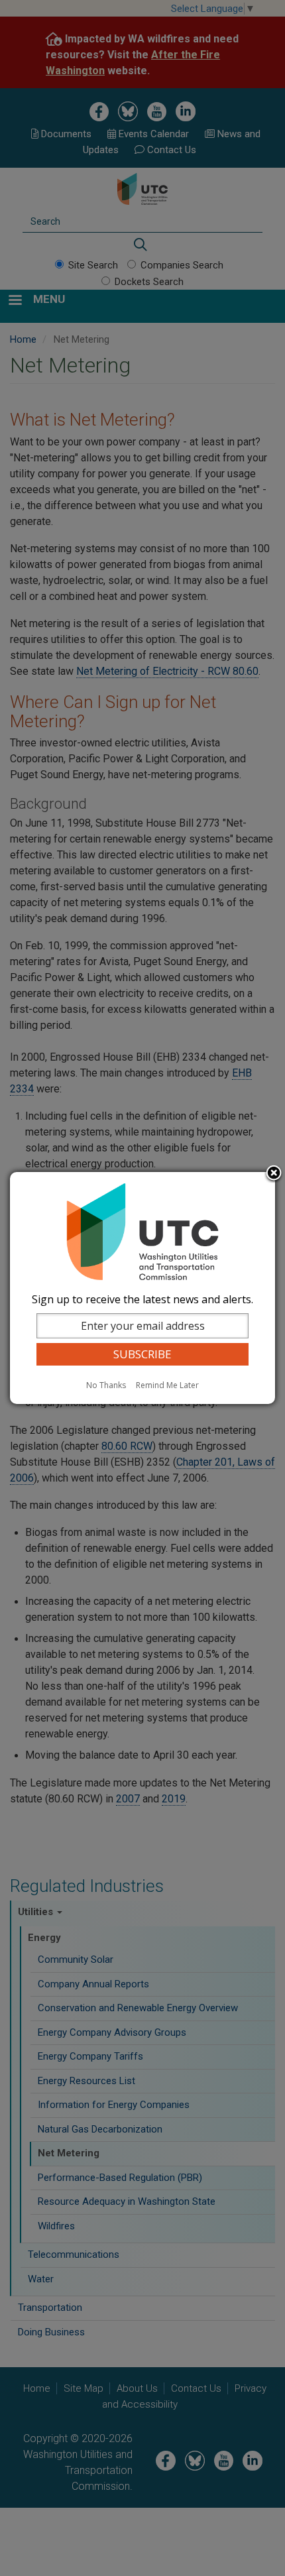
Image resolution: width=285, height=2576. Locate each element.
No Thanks (106, 1385)
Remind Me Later (167, 1385)
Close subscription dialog (274, 1174)
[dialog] (142, 1288)
